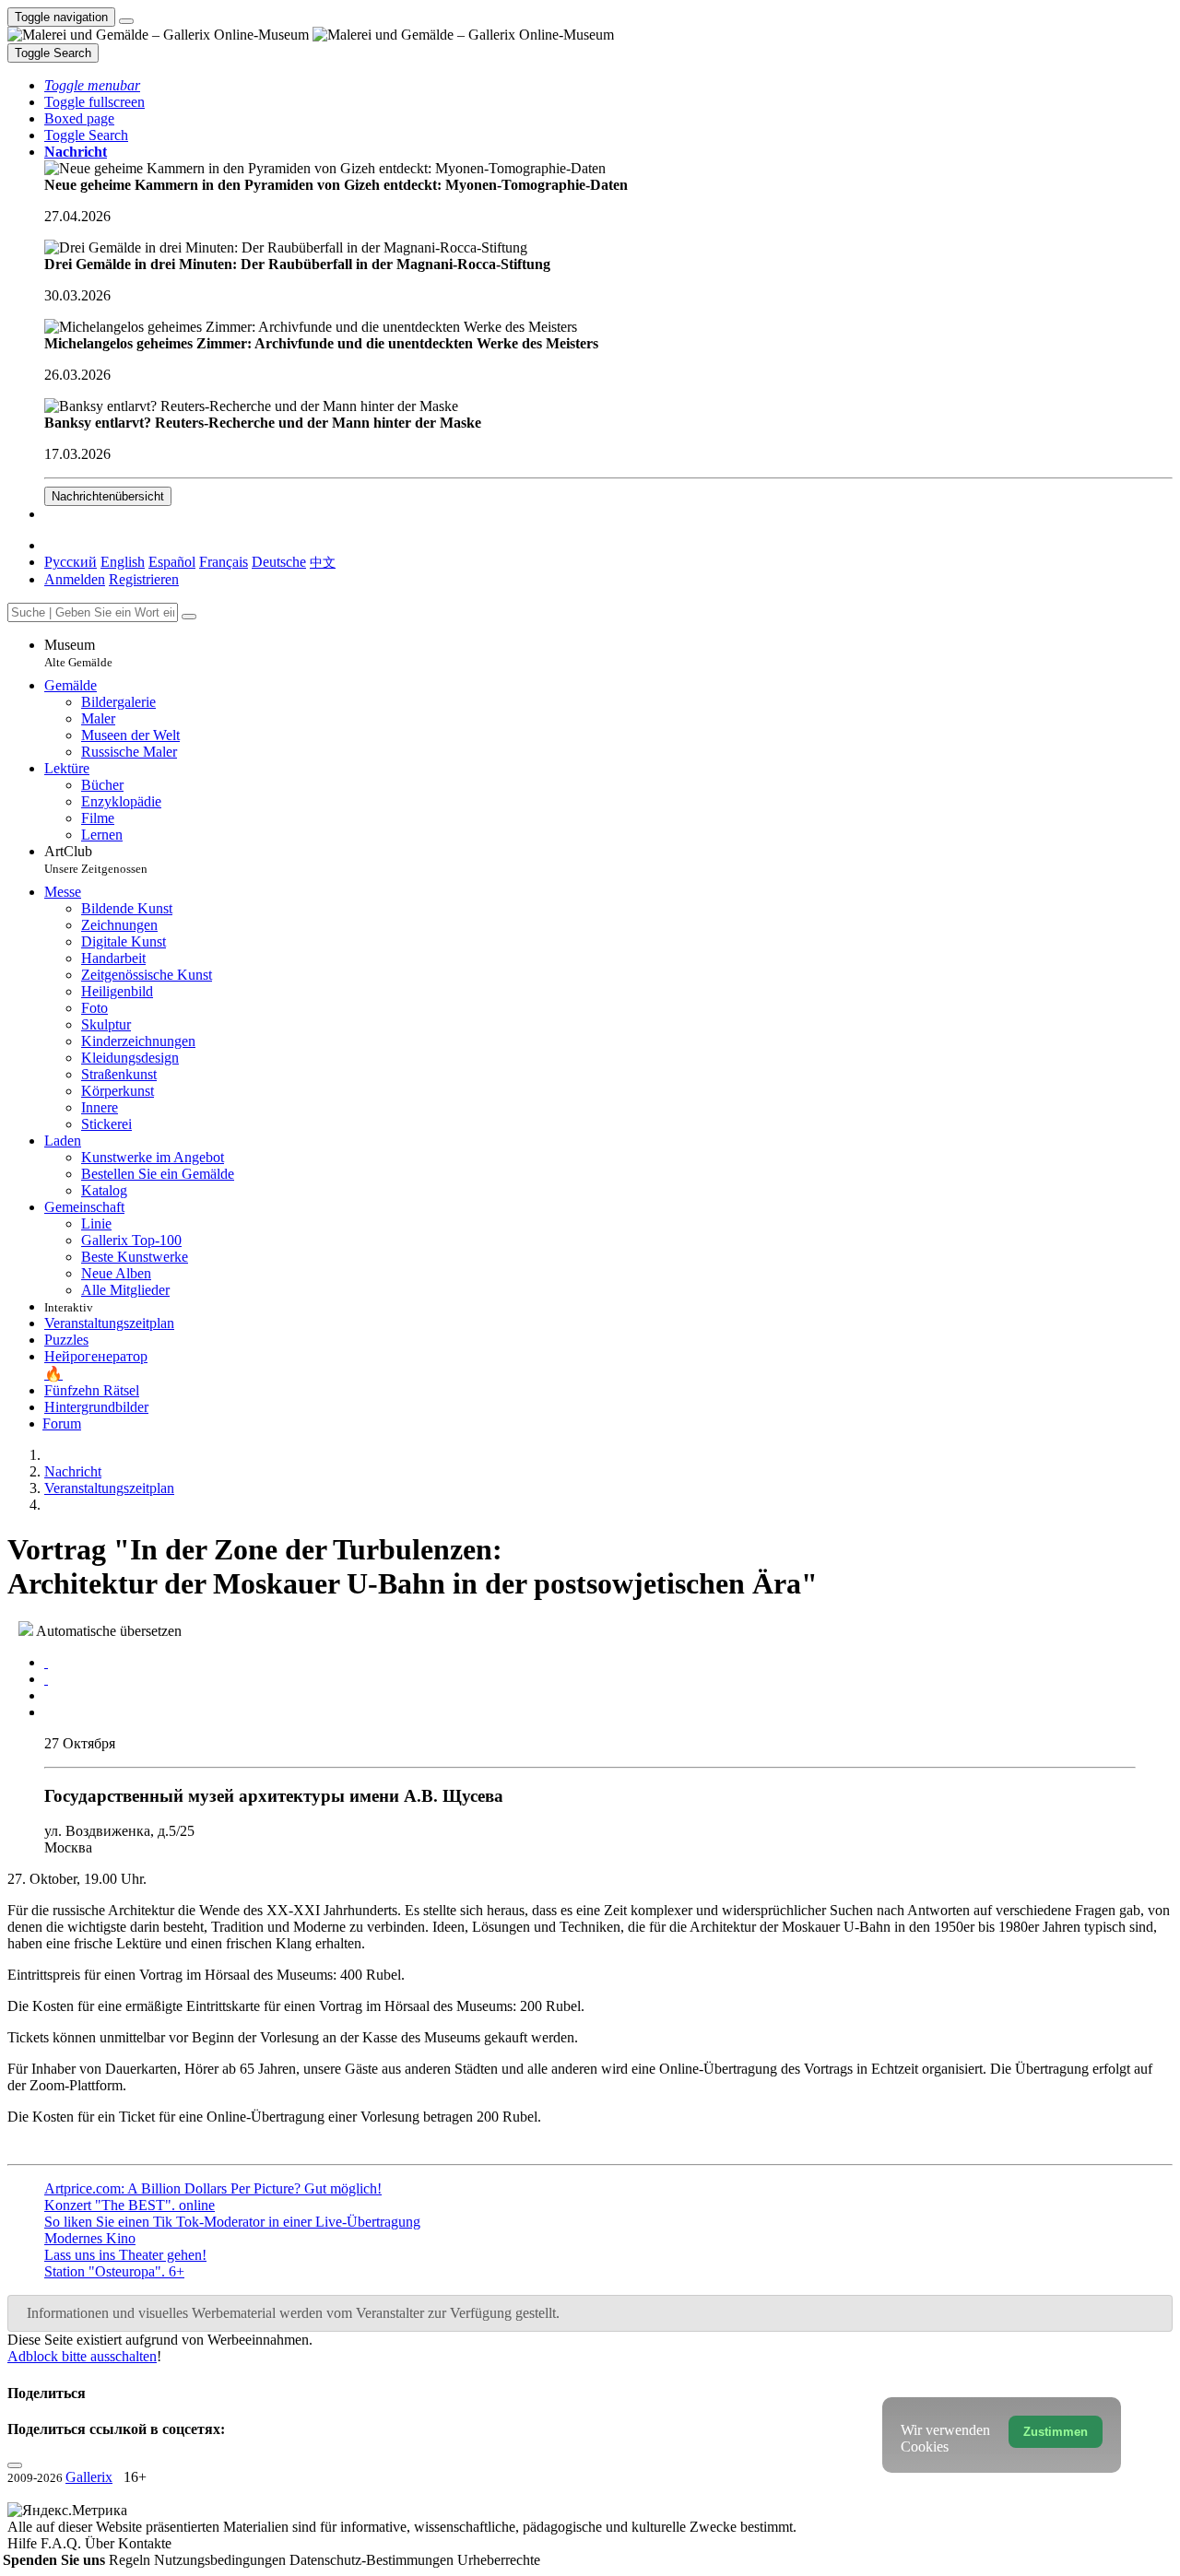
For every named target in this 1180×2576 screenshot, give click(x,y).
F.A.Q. (63, 2543)
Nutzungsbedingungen (222, 2560)
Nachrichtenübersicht (108, 496)
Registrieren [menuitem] (144, 579)
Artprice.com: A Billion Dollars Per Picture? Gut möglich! (213, 2188)
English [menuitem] (123, 562)
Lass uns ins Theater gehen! (125, 2255)
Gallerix (89, 2477)
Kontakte (145, 2543)
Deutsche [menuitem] (279, 562)
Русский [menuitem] (71, 562)
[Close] (189, 617)
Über (101, 2543)
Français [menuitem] (224, 562)
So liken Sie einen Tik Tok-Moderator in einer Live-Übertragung (232, 2222)
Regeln (131, 2560)
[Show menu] (126, 21)
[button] (92, 85)
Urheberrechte (499, 2560)
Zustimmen (1056, 2432)
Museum (78, 653)
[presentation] (608, 1696)
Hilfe (24, 2543)
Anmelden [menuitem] (75, 579)
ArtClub (96, 859)
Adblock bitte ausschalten (82, 2356)
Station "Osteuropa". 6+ (114, 2271)
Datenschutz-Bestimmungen (373, 2560)
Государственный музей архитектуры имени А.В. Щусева (274, 1796)
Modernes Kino (90, 2238)
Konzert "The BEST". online (130, 2205)
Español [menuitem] (172, 562)
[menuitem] (323, 562)
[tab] (46, 1662)
